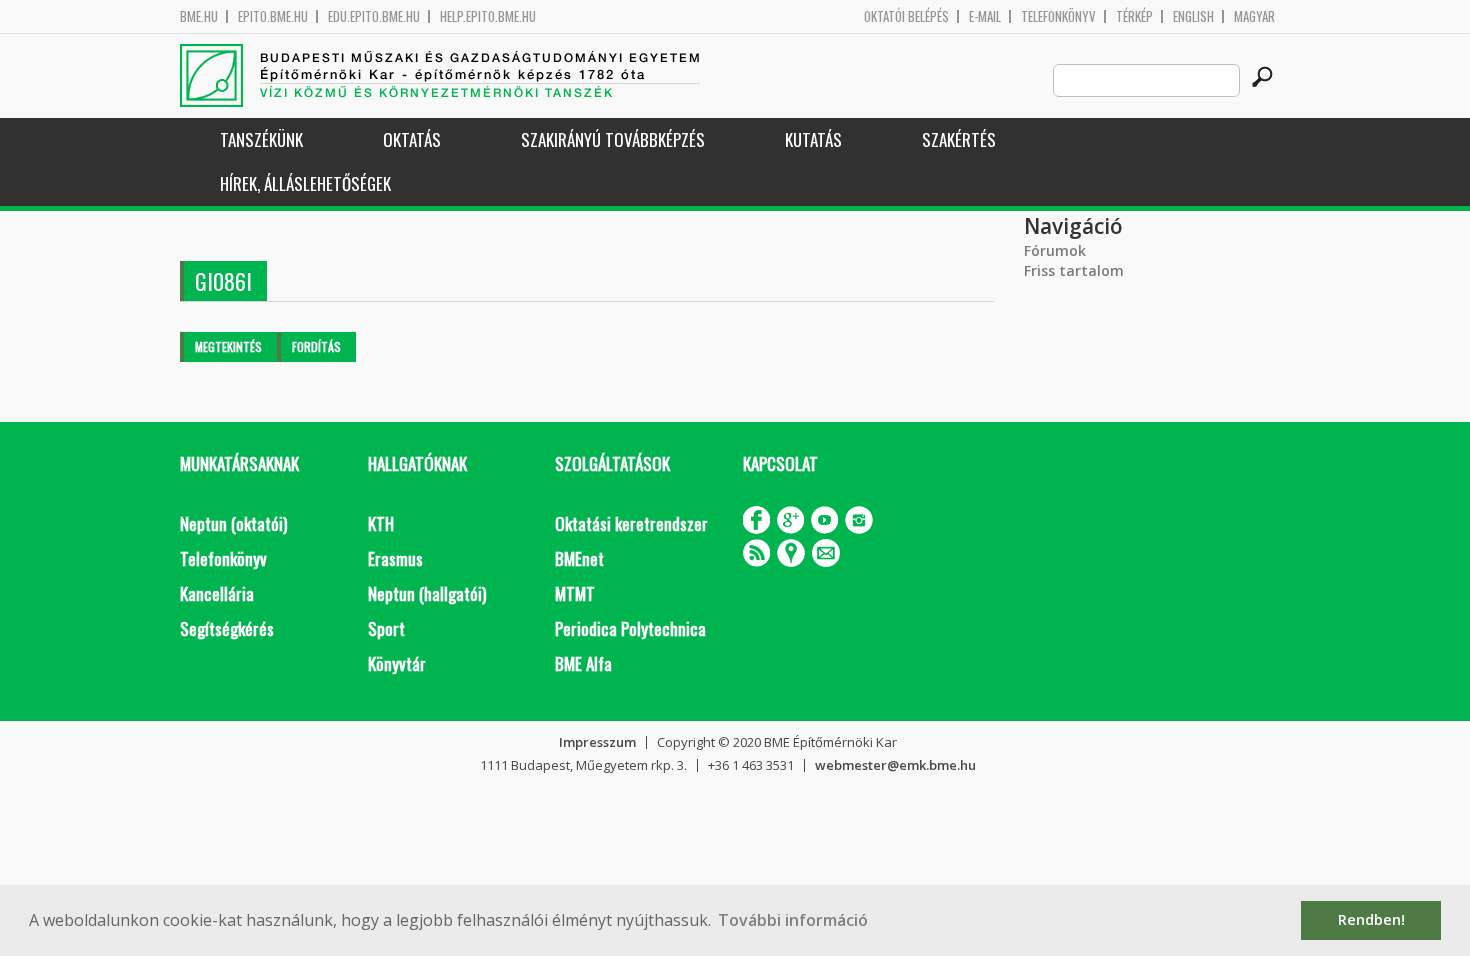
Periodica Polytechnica (630, 628)
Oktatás (412, 139)
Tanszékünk (261, 139)
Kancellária (217, 593)
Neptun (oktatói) (233, 523)
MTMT (575, 593)
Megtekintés (228, 346)
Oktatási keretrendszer (631, 523)
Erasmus (395, 558)
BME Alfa (583, 663)
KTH (381, 523)
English (1193, 16)
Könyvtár (397, 663)
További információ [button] (793, 920)
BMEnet (579, 558)
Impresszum (597, 742)
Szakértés (959, 139)
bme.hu (199, 16)
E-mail (985, 16)
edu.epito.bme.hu (374, 16)
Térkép (1134, 16)
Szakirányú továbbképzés (613, 139)
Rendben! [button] (1371, 919)
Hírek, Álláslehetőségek (305, 183)
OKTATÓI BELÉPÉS (906, 16)
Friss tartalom (1074, 270)
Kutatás (813, 139)
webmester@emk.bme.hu (895, 765)
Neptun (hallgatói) (427, 593)
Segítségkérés (227, 628)
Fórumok (1055, 250)
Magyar (1254, 16)
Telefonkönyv (1058, 16)
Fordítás (316, 346)
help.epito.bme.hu (488, 16)
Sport (386, 628)
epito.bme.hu (273, 16)
